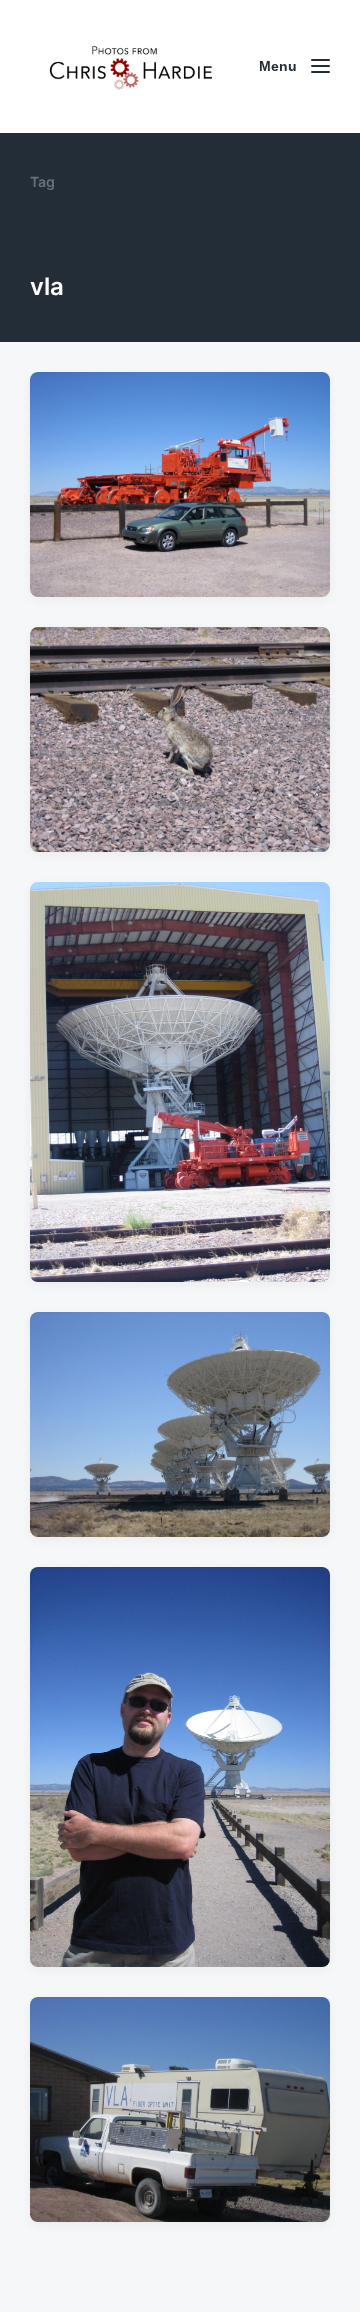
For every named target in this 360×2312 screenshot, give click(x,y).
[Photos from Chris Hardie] (130, 66)
